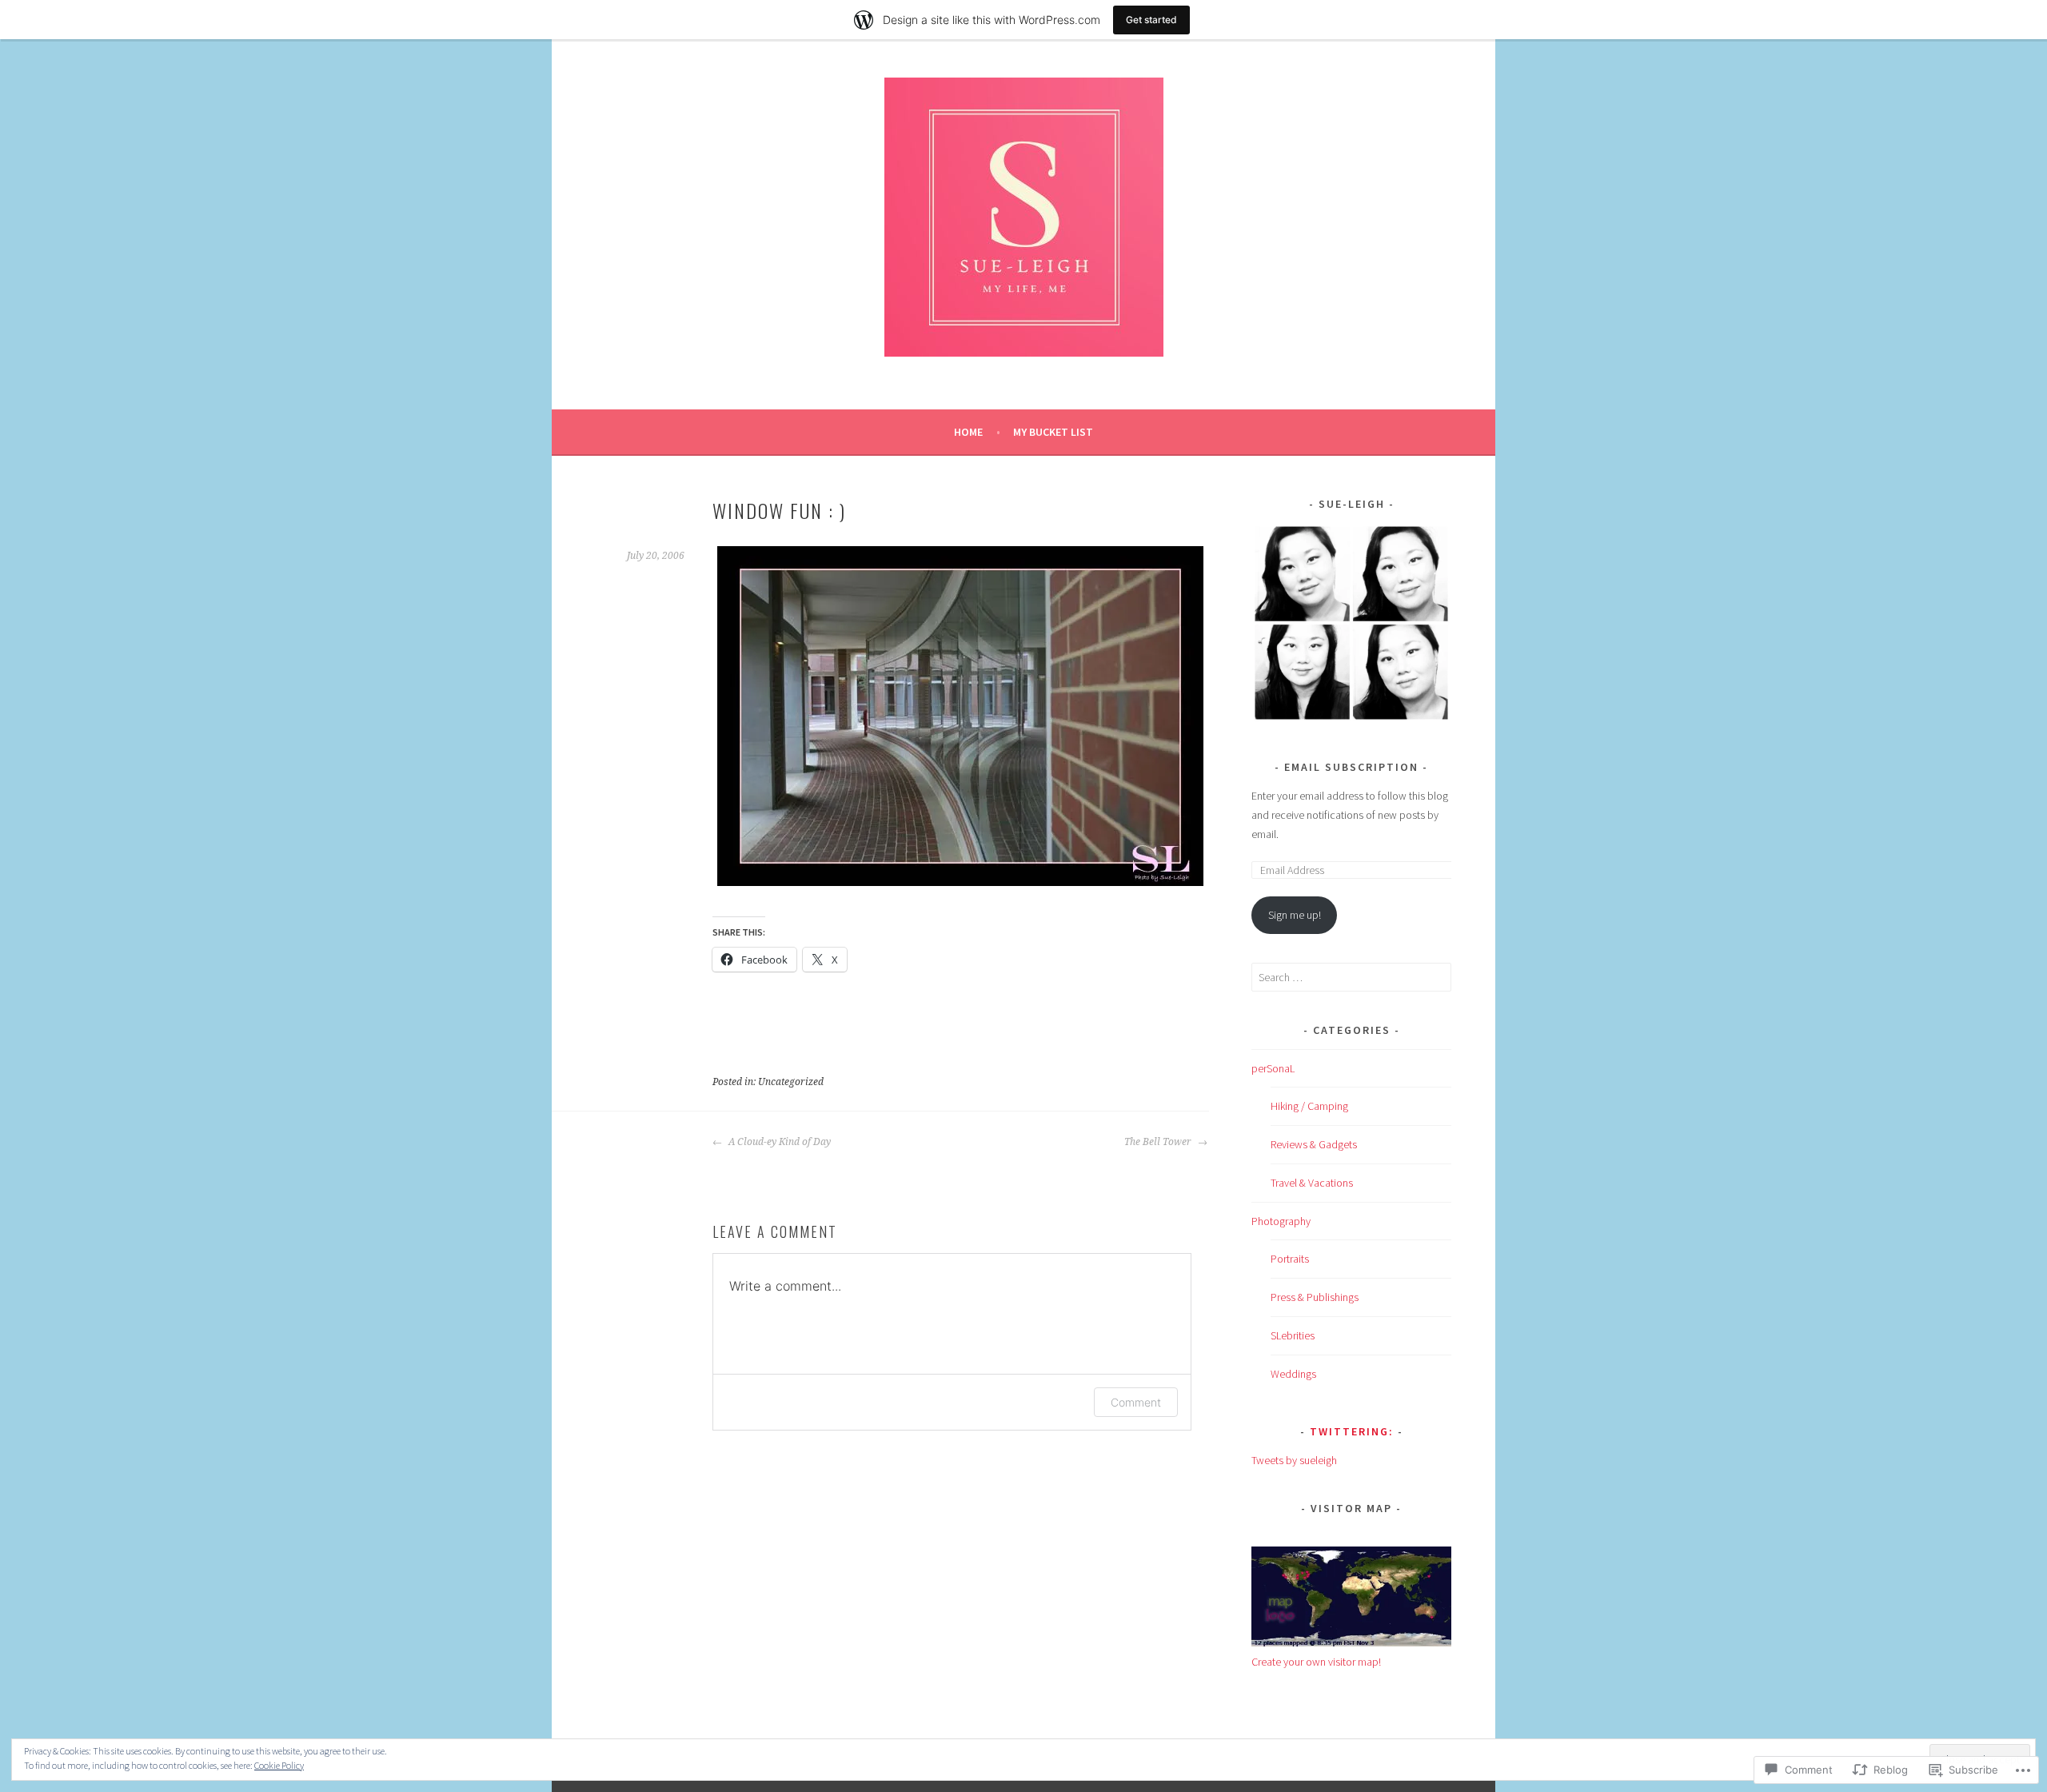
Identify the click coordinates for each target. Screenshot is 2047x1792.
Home (968, 432)
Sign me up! (1295, 915)
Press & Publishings (1315, 1297)
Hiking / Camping (1309, 1106)
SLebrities (1293, 1335)
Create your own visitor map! (1316, 1662)
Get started (1151, 20)
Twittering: (1352, 1431)
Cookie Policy (279, 1765)
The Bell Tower (1159, 1142)
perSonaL (1273, 1068)
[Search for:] (1351, 977)
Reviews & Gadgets (1314, 1144)
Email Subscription (1351, 767)
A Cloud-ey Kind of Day (778, 1142)
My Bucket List (1053, 432)
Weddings (1293, 1374)
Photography (1281, 1221)
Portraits (1290, 1259)
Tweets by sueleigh (1294, 1460)
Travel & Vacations (1312, 1183)
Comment (1136, 1402)
